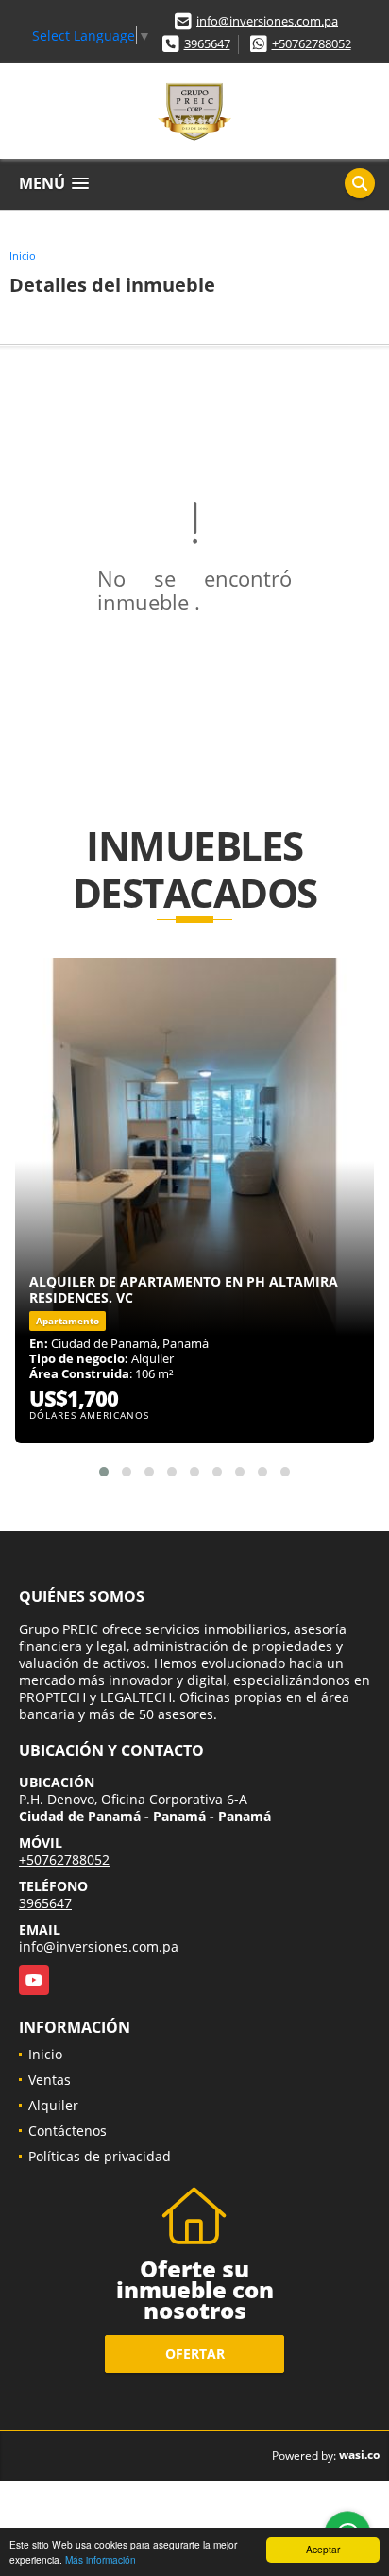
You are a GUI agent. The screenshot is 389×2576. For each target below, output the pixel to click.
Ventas (50, 2080)
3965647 (207, 43)
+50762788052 (312, 43)
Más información (101, 2559)
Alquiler (53, 2105)
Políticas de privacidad (100, 2156)
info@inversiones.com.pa (267, 21)
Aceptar (323, 2549)
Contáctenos (68, 2131)
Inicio (23, 256)
